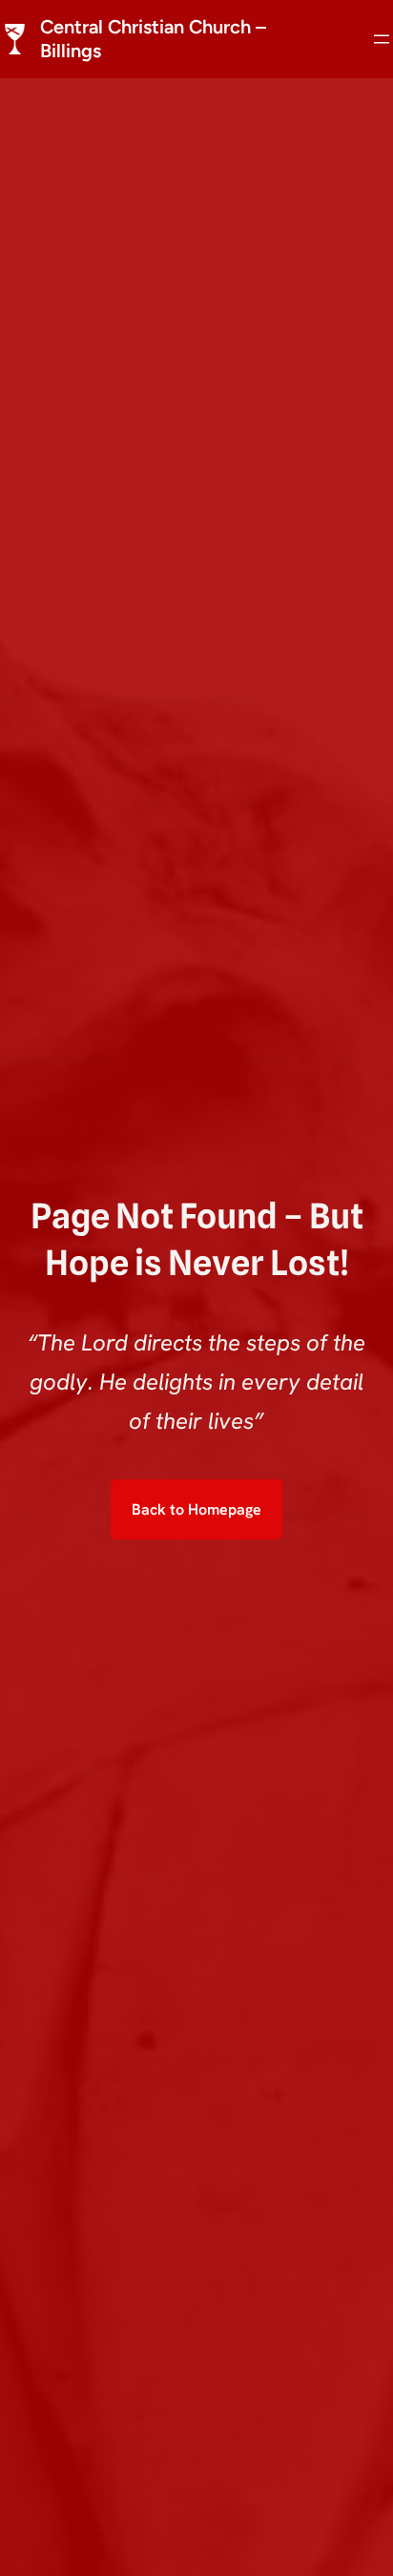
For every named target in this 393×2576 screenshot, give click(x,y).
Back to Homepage (196, 1509)
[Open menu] (382, 39)
